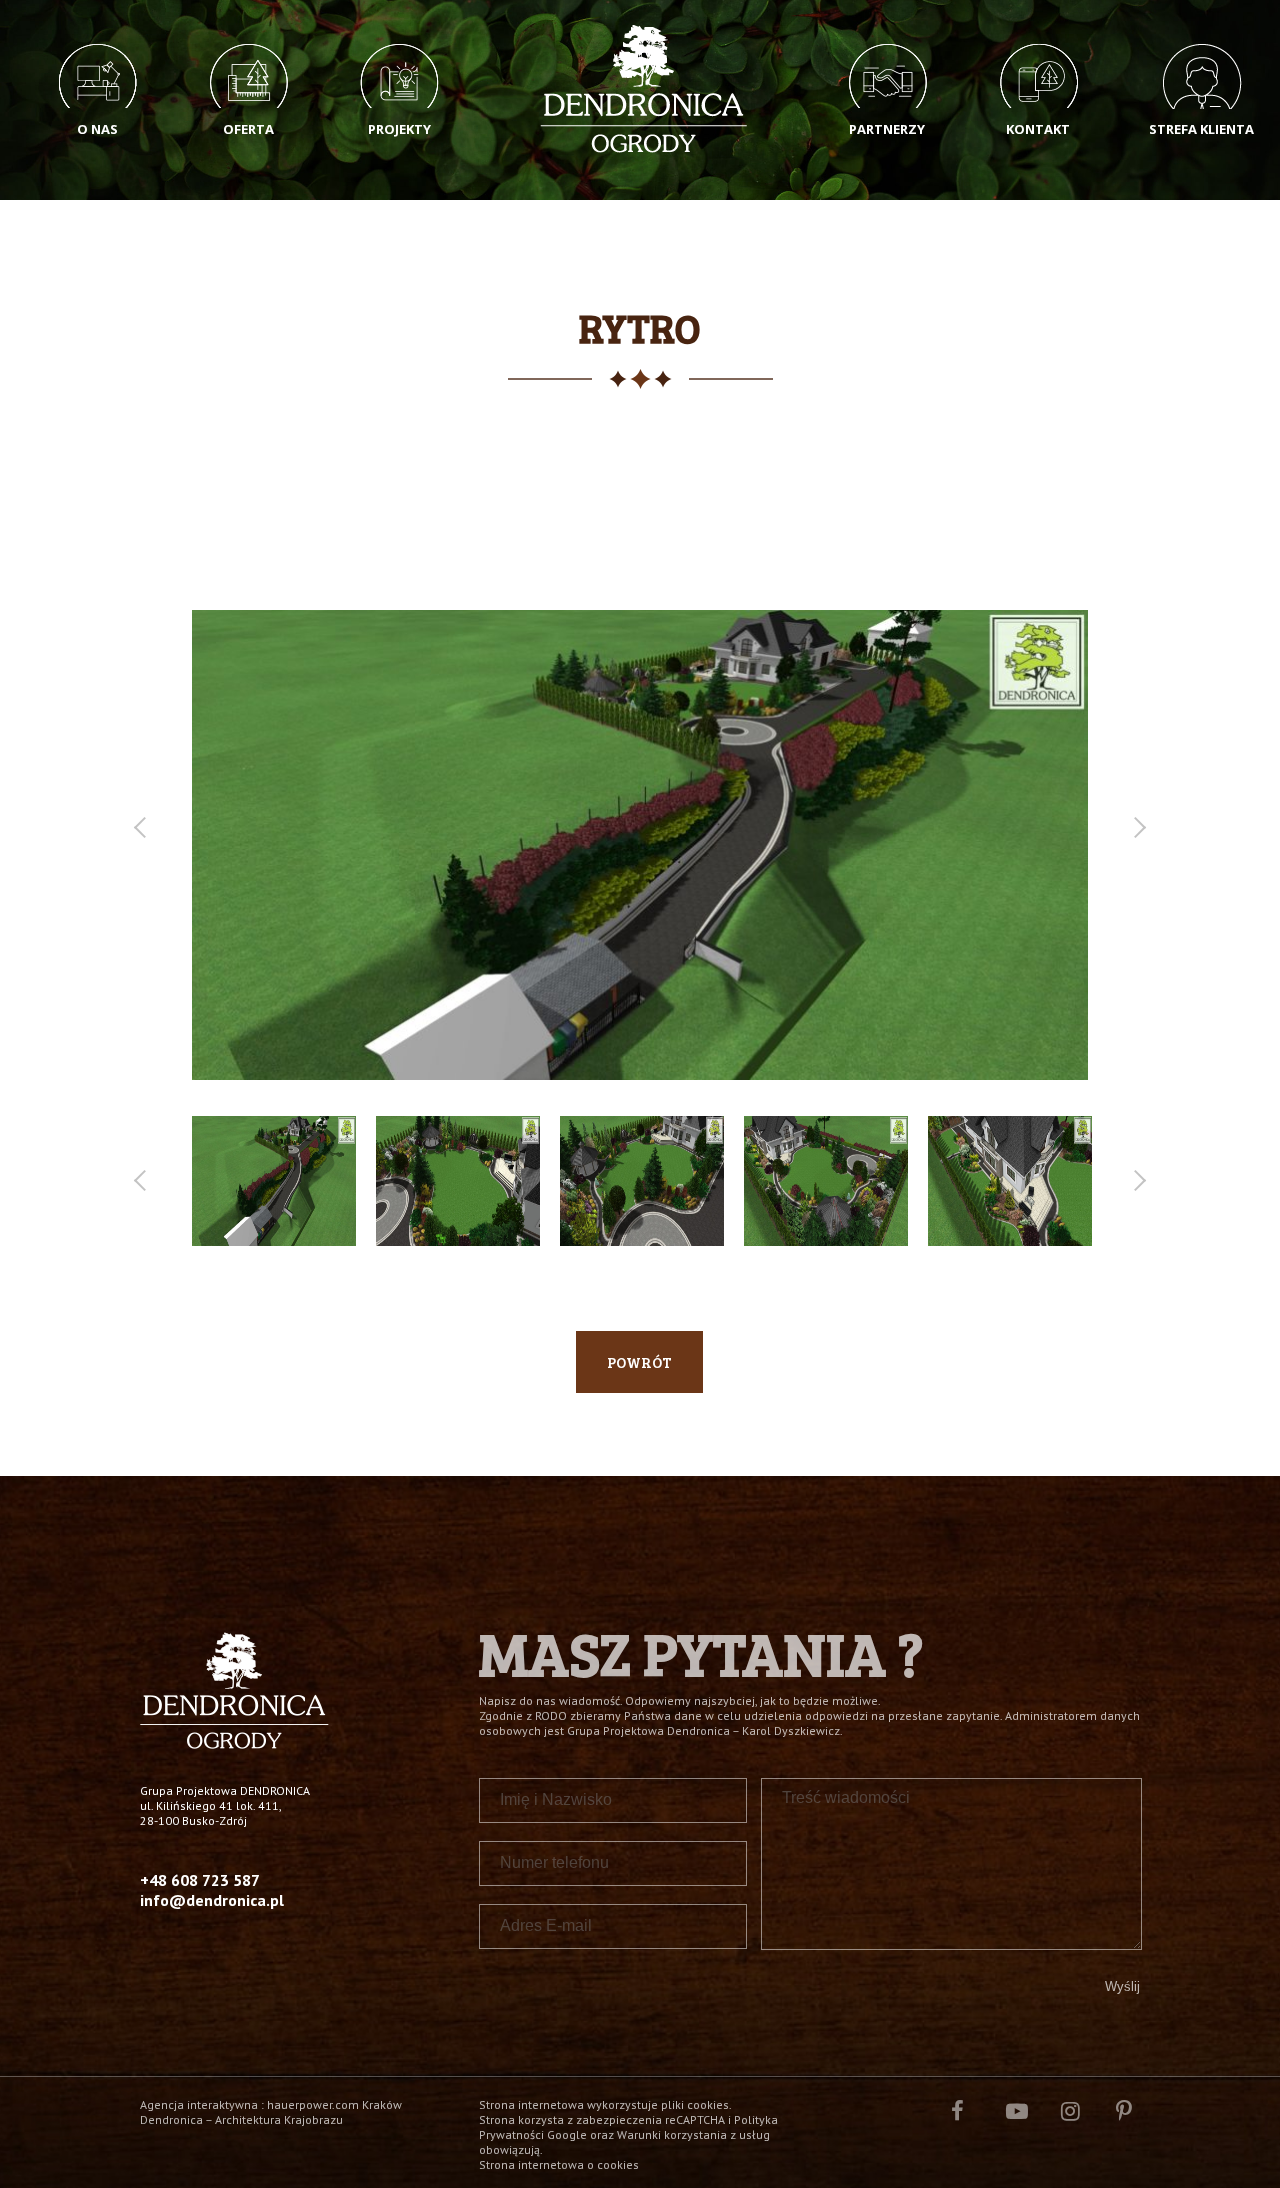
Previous (143, 827)
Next (1135, 827)
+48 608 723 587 (200, 1880)
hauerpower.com (313, 2104)
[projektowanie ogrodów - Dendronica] (234, 1743)
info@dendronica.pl (212, 1900)
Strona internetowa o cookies (559, 2164)
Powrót (639, 1362)
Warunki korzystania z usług (693, 2134)
